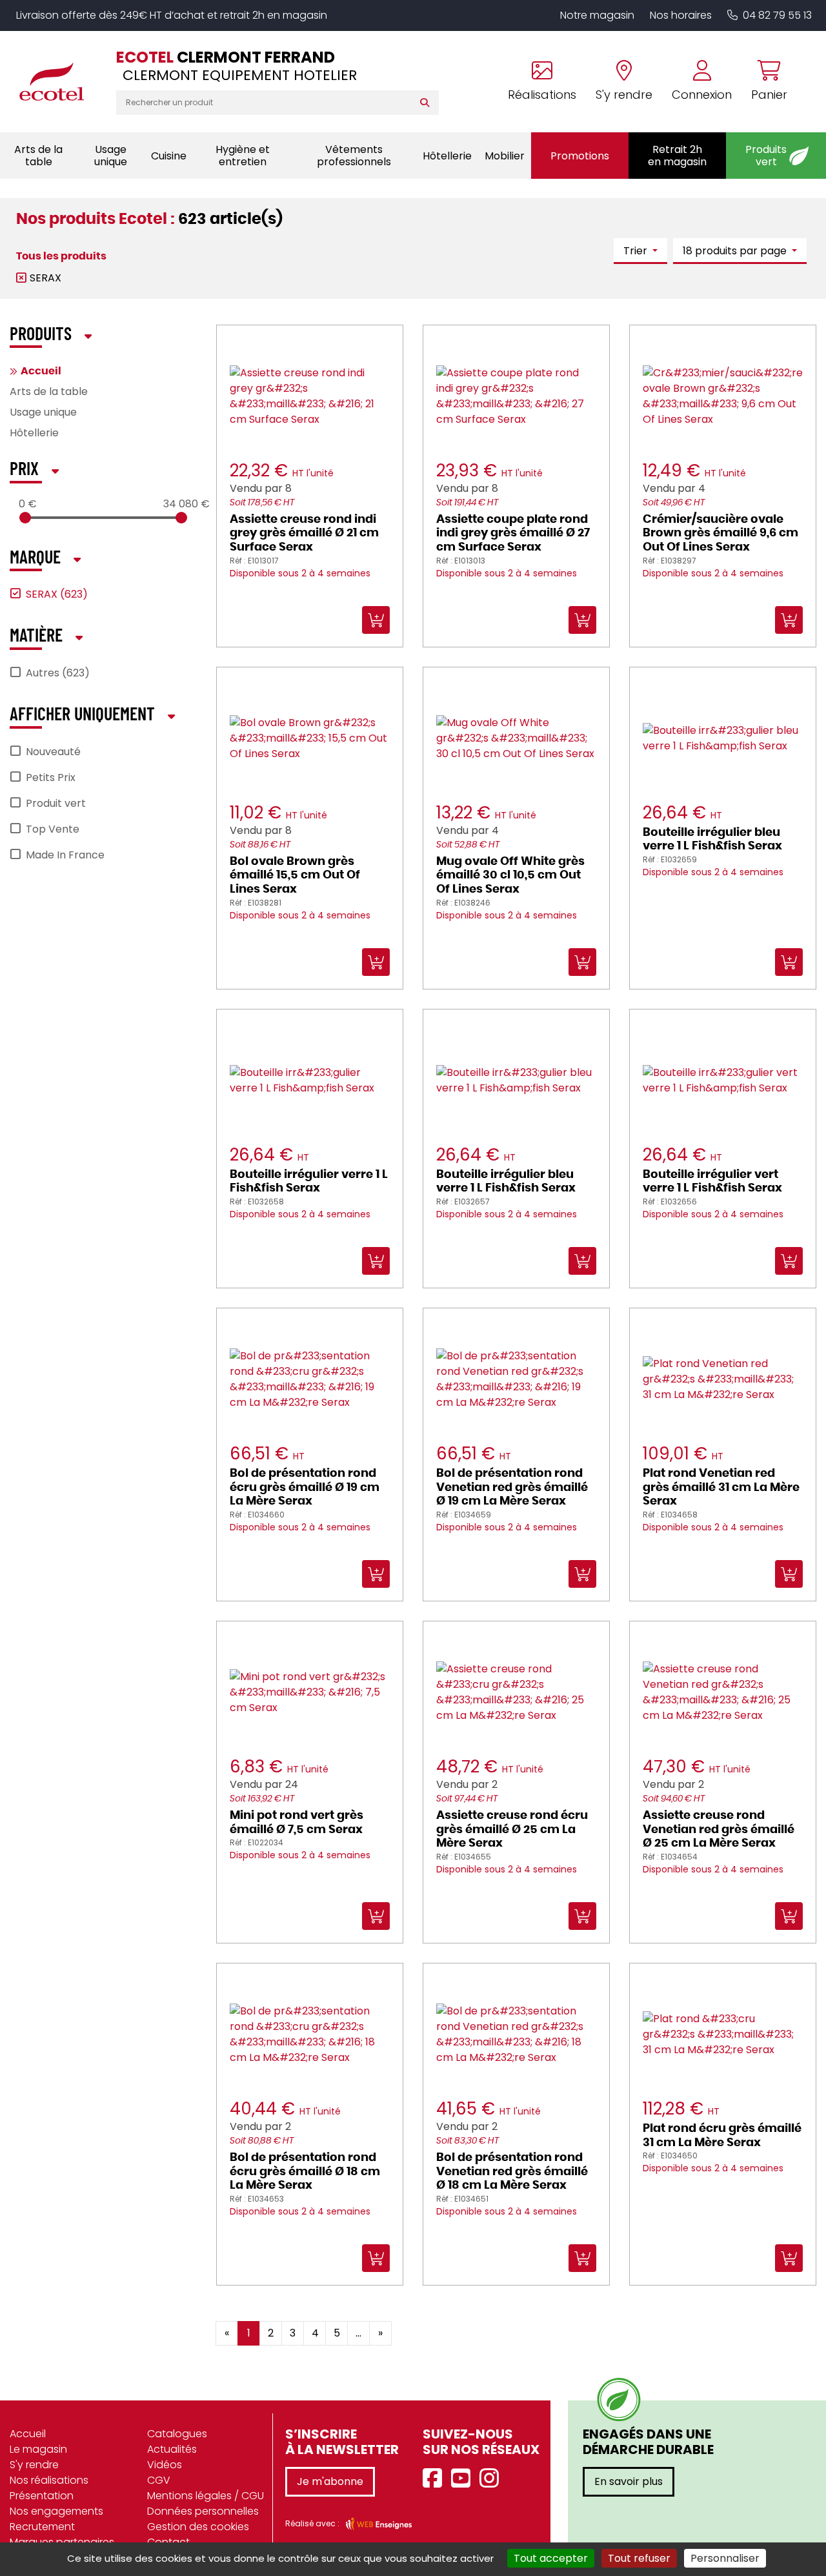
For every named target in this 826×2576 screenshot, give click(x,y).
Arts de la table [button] (38, 156)
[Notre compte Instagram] (492, 2479)
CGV (159, 2480)
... (358, 2333)
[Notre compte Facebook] (436, 2479)
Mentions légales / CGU (206, 2496)
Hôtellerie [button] (447, 156)
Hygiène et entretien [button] (243, 156)
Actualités (172, 2449)
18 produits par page (736, 251)
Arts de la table (49, 391)
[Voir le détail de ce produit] (427, 2324)
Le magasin (38, 2449)
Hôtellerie (34, 433)
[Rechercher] (428, 103)
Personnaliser (725, 2558)
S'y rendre (34, 2465)
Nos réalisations (49, 2480)
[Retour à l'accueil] (58, 81)
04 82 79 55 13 (777, 15)
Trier (637, 251)
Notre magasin (597, 15)
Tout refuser (639, 2558)
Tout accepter (551, 2558)
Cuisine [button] (169, 156)
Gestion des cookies (198, 2527)
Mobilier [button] (505, 156)
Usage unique (43, 412)
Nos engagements (56, 2511)
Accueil (41, 371)
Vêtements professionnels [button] (354, 156)
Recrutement (42, 2527)
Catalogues (177, 2434)
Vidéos (165, 2465)
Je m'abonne (330, 2481)
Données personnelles (203, 2511)
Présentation (42, 2496)
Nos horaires (681, 15)
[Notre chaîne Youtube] (464, 2479)
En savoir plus (629, 2481)
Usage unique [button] (111, 156)
